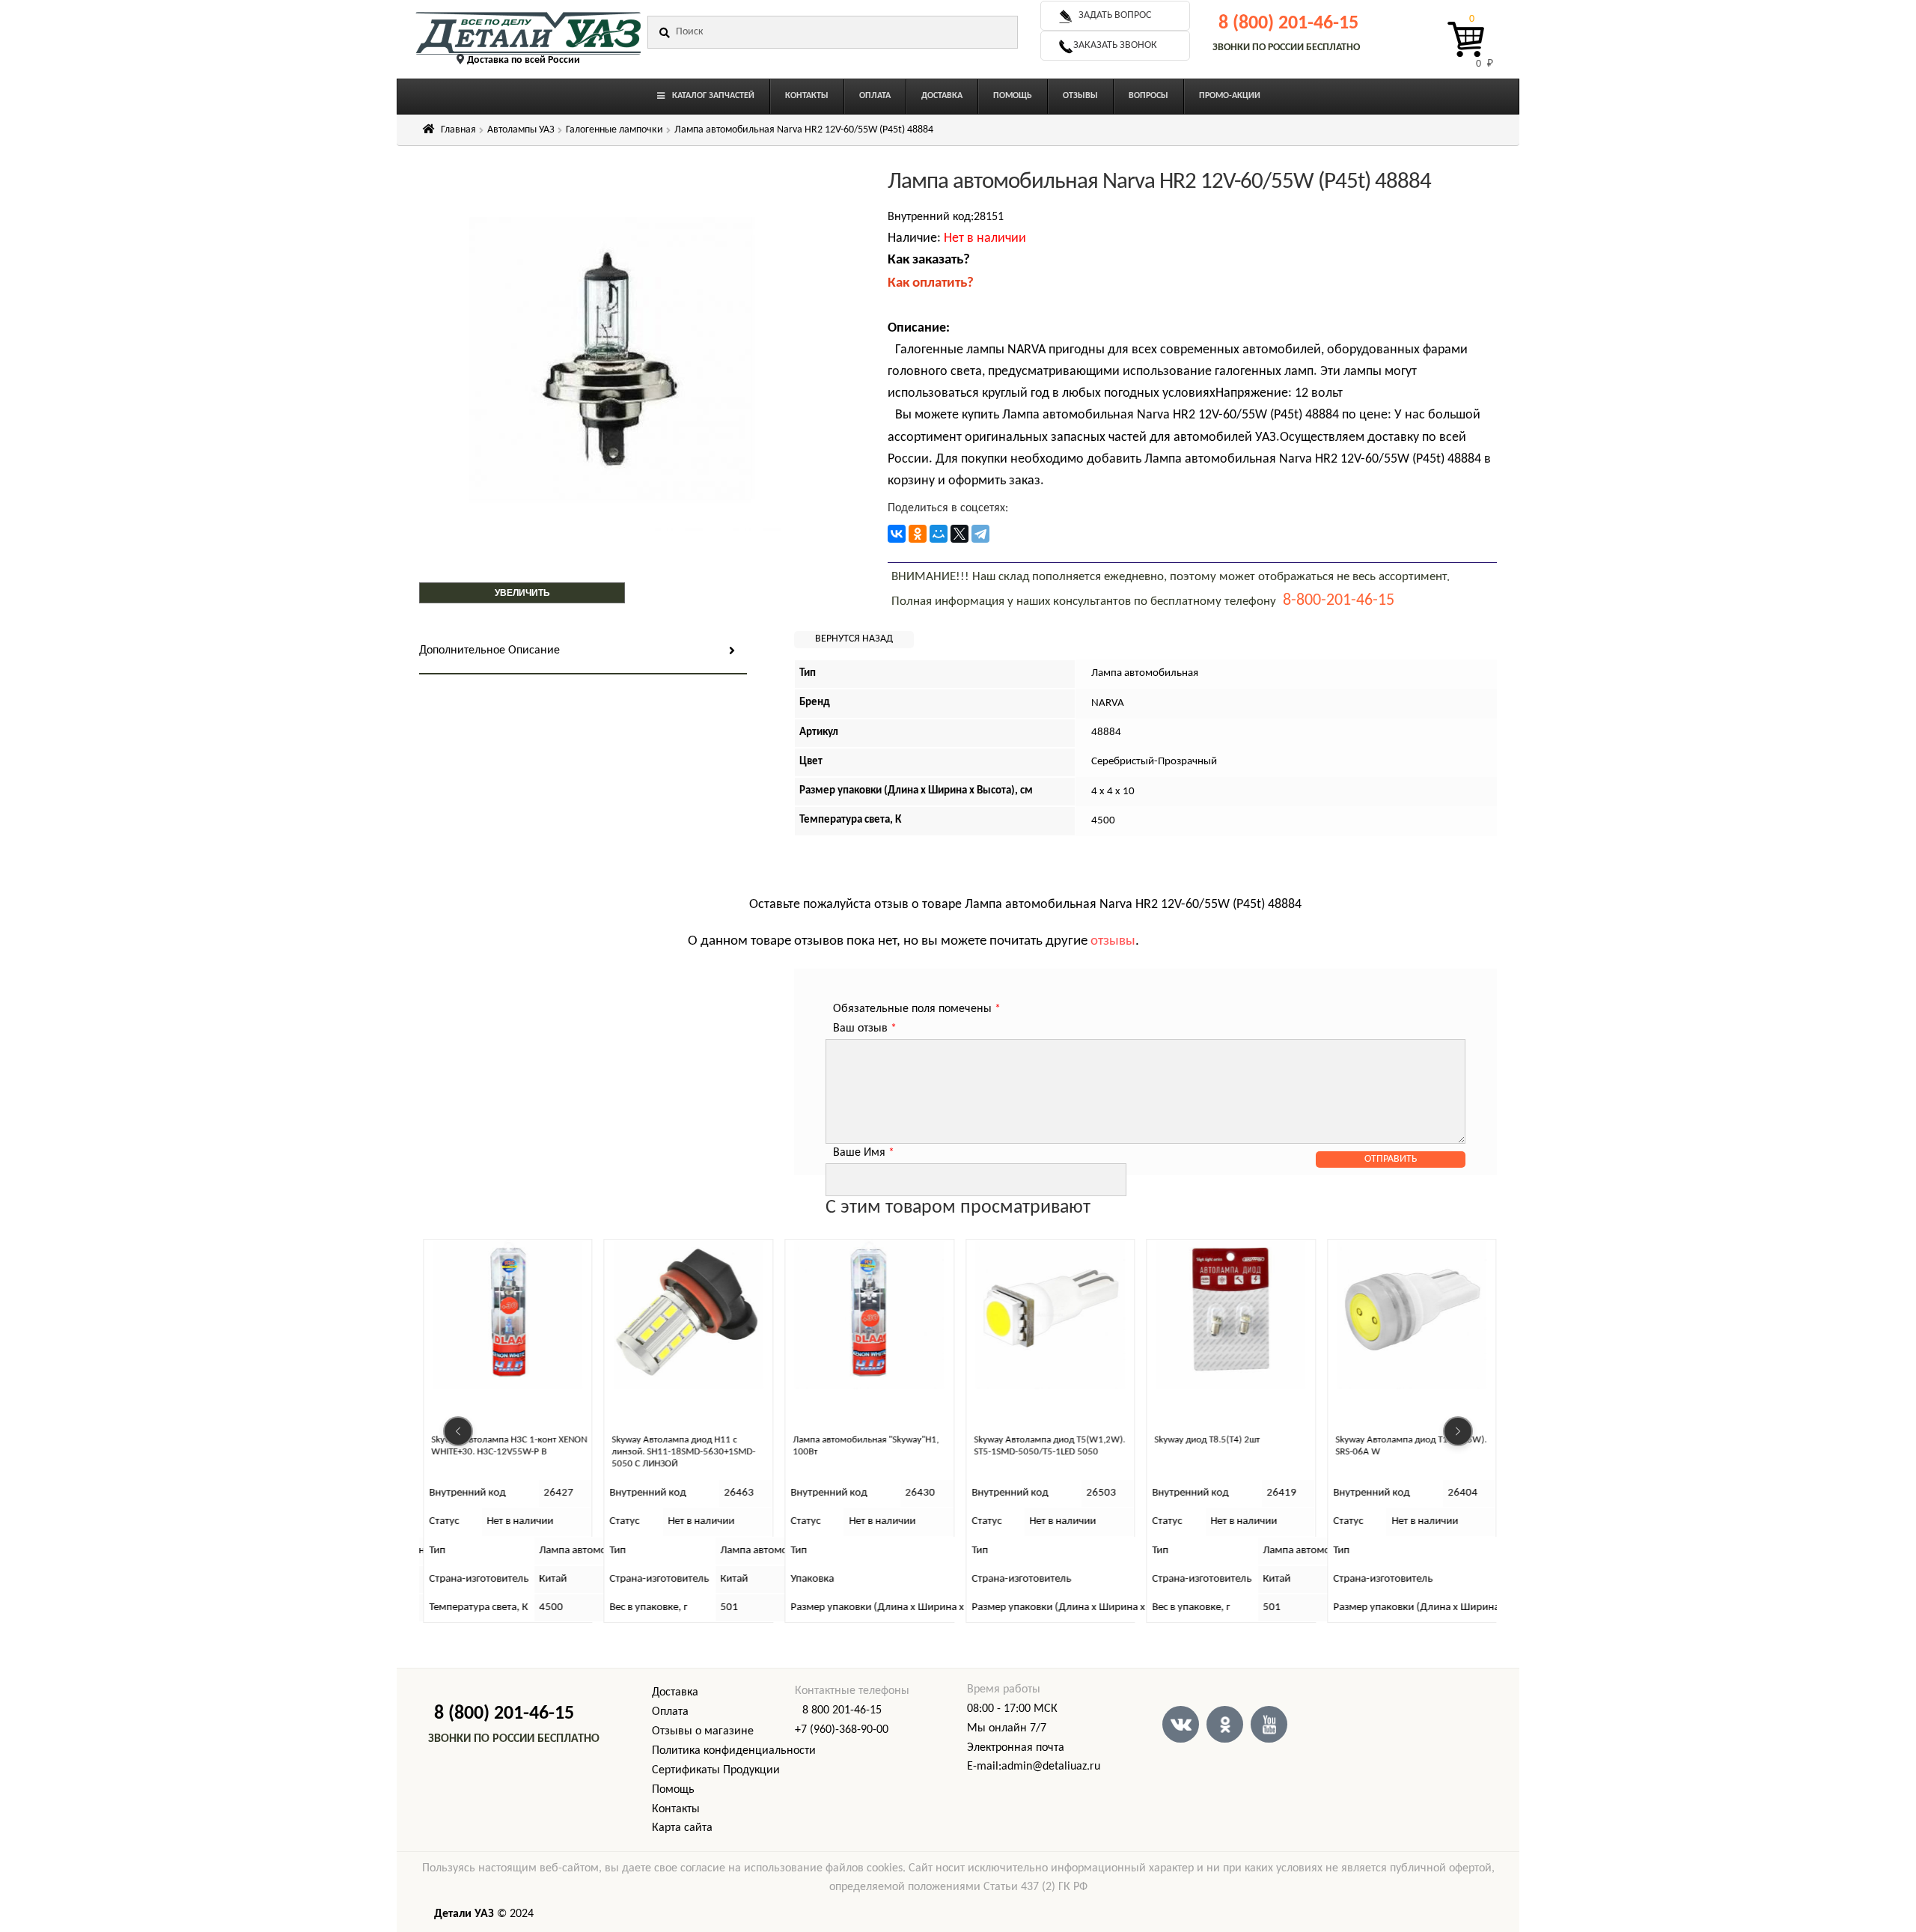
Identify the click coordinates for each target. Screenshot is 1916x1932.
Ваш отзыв (865, 1029)
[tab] (583, 652)
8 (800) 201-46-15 (1288, 24)
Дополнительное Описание (489, 650)
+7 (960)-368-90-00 (842, 1730)
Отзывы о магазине (703, 1731)
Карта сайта (682, 1828)
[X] (959, 534)
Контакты (676, 1809)
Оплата (670, 1712)
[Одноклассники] (918, 534)
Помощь (673, 1790)
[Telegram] (980, 534)
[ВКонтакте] (897, 534)
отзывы (1113, 941)
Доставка (675, 1692)
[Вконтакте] (1181, 1724)
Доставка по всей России (524, 60)
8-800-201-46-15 (1339, 601)
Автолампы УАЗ (521, 130)
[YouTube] (1269, 1724)
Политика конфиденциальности (734, 1751)
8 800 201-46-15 (842, 1710)
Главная (458, 130)
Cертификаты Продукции (716, 1770)
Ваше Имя (864, 1153)
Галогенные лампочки (614, 130)
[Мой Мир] (939, 534)
